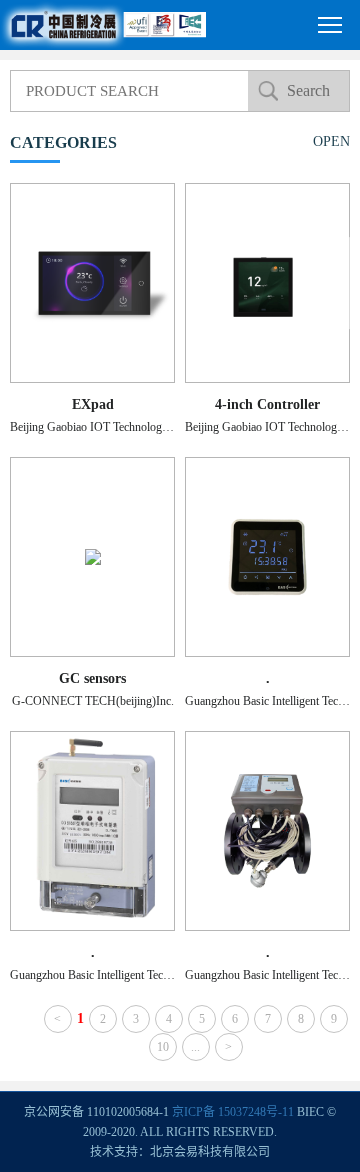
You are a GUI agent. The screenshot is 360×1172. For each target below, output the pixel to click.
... (195, 1047)
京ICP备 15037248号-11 (233, 1112)
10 (163, 1047)
